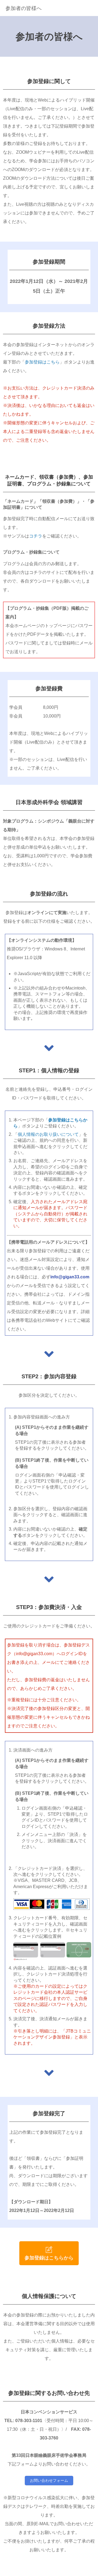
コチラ (36, 536)
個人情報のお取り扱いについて (48, 1134)
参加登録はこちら (42, 362)
